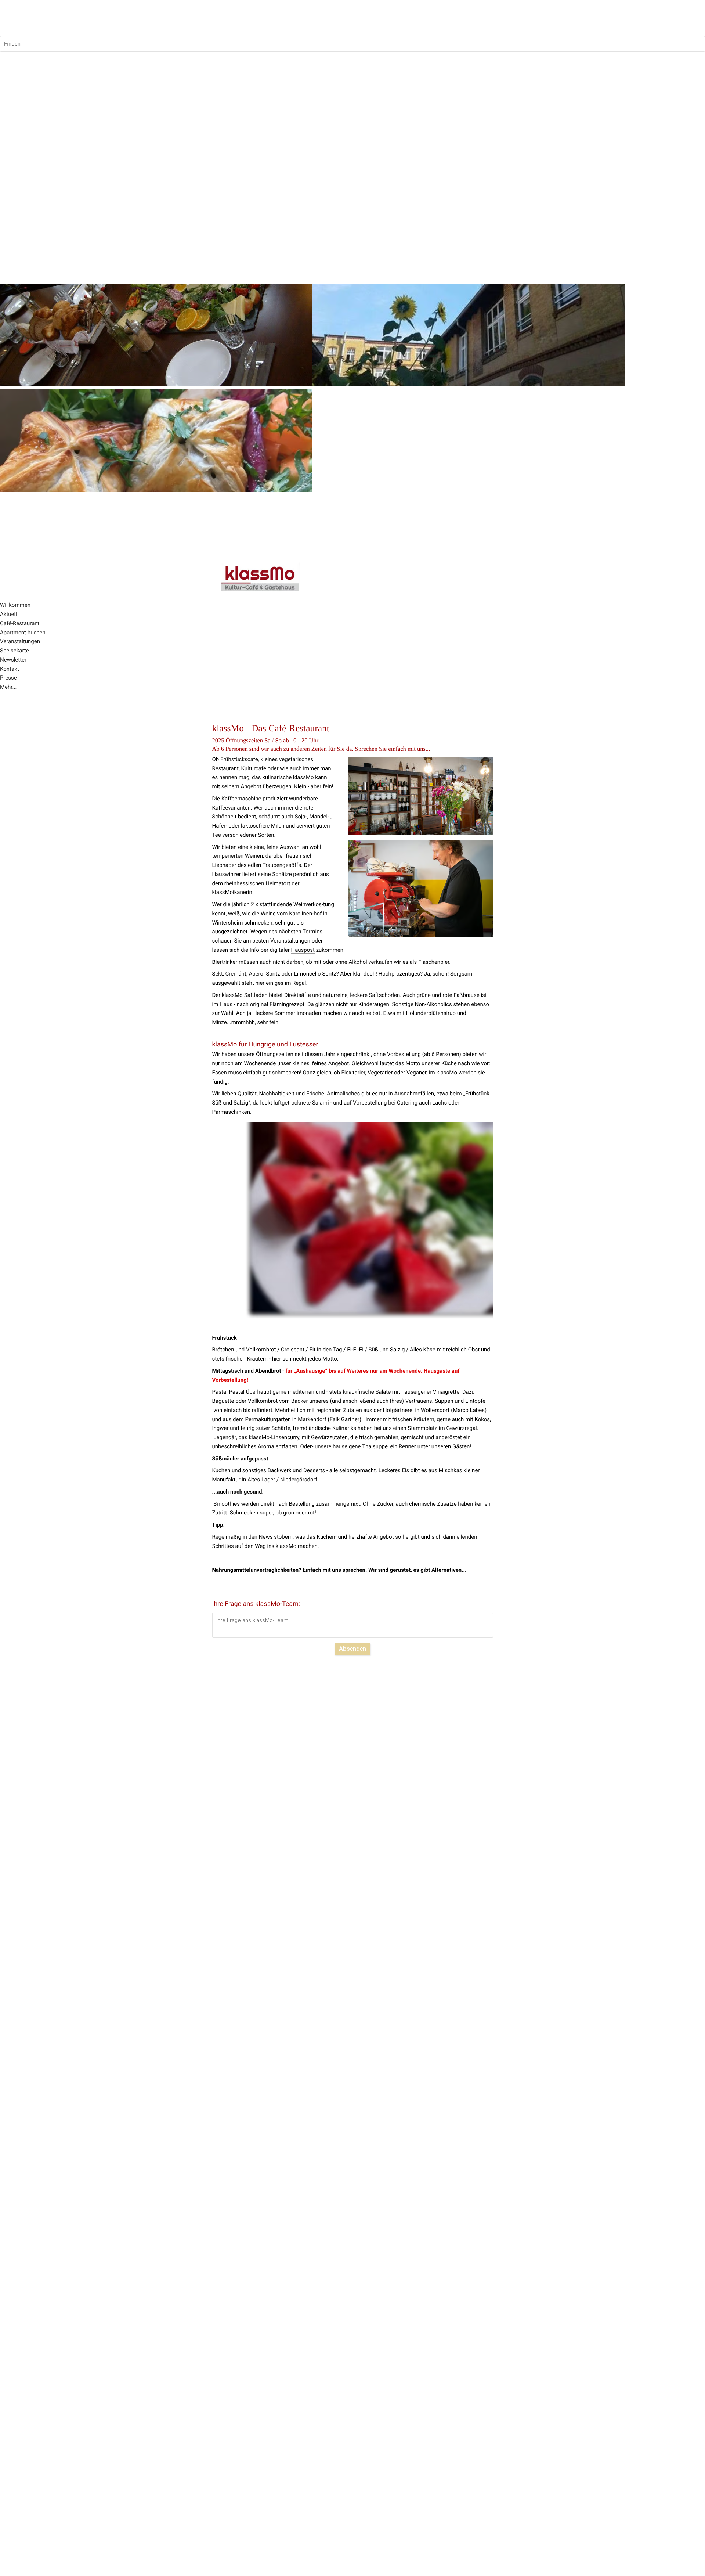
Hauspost (303, 950)
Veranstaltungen (291, 941)
